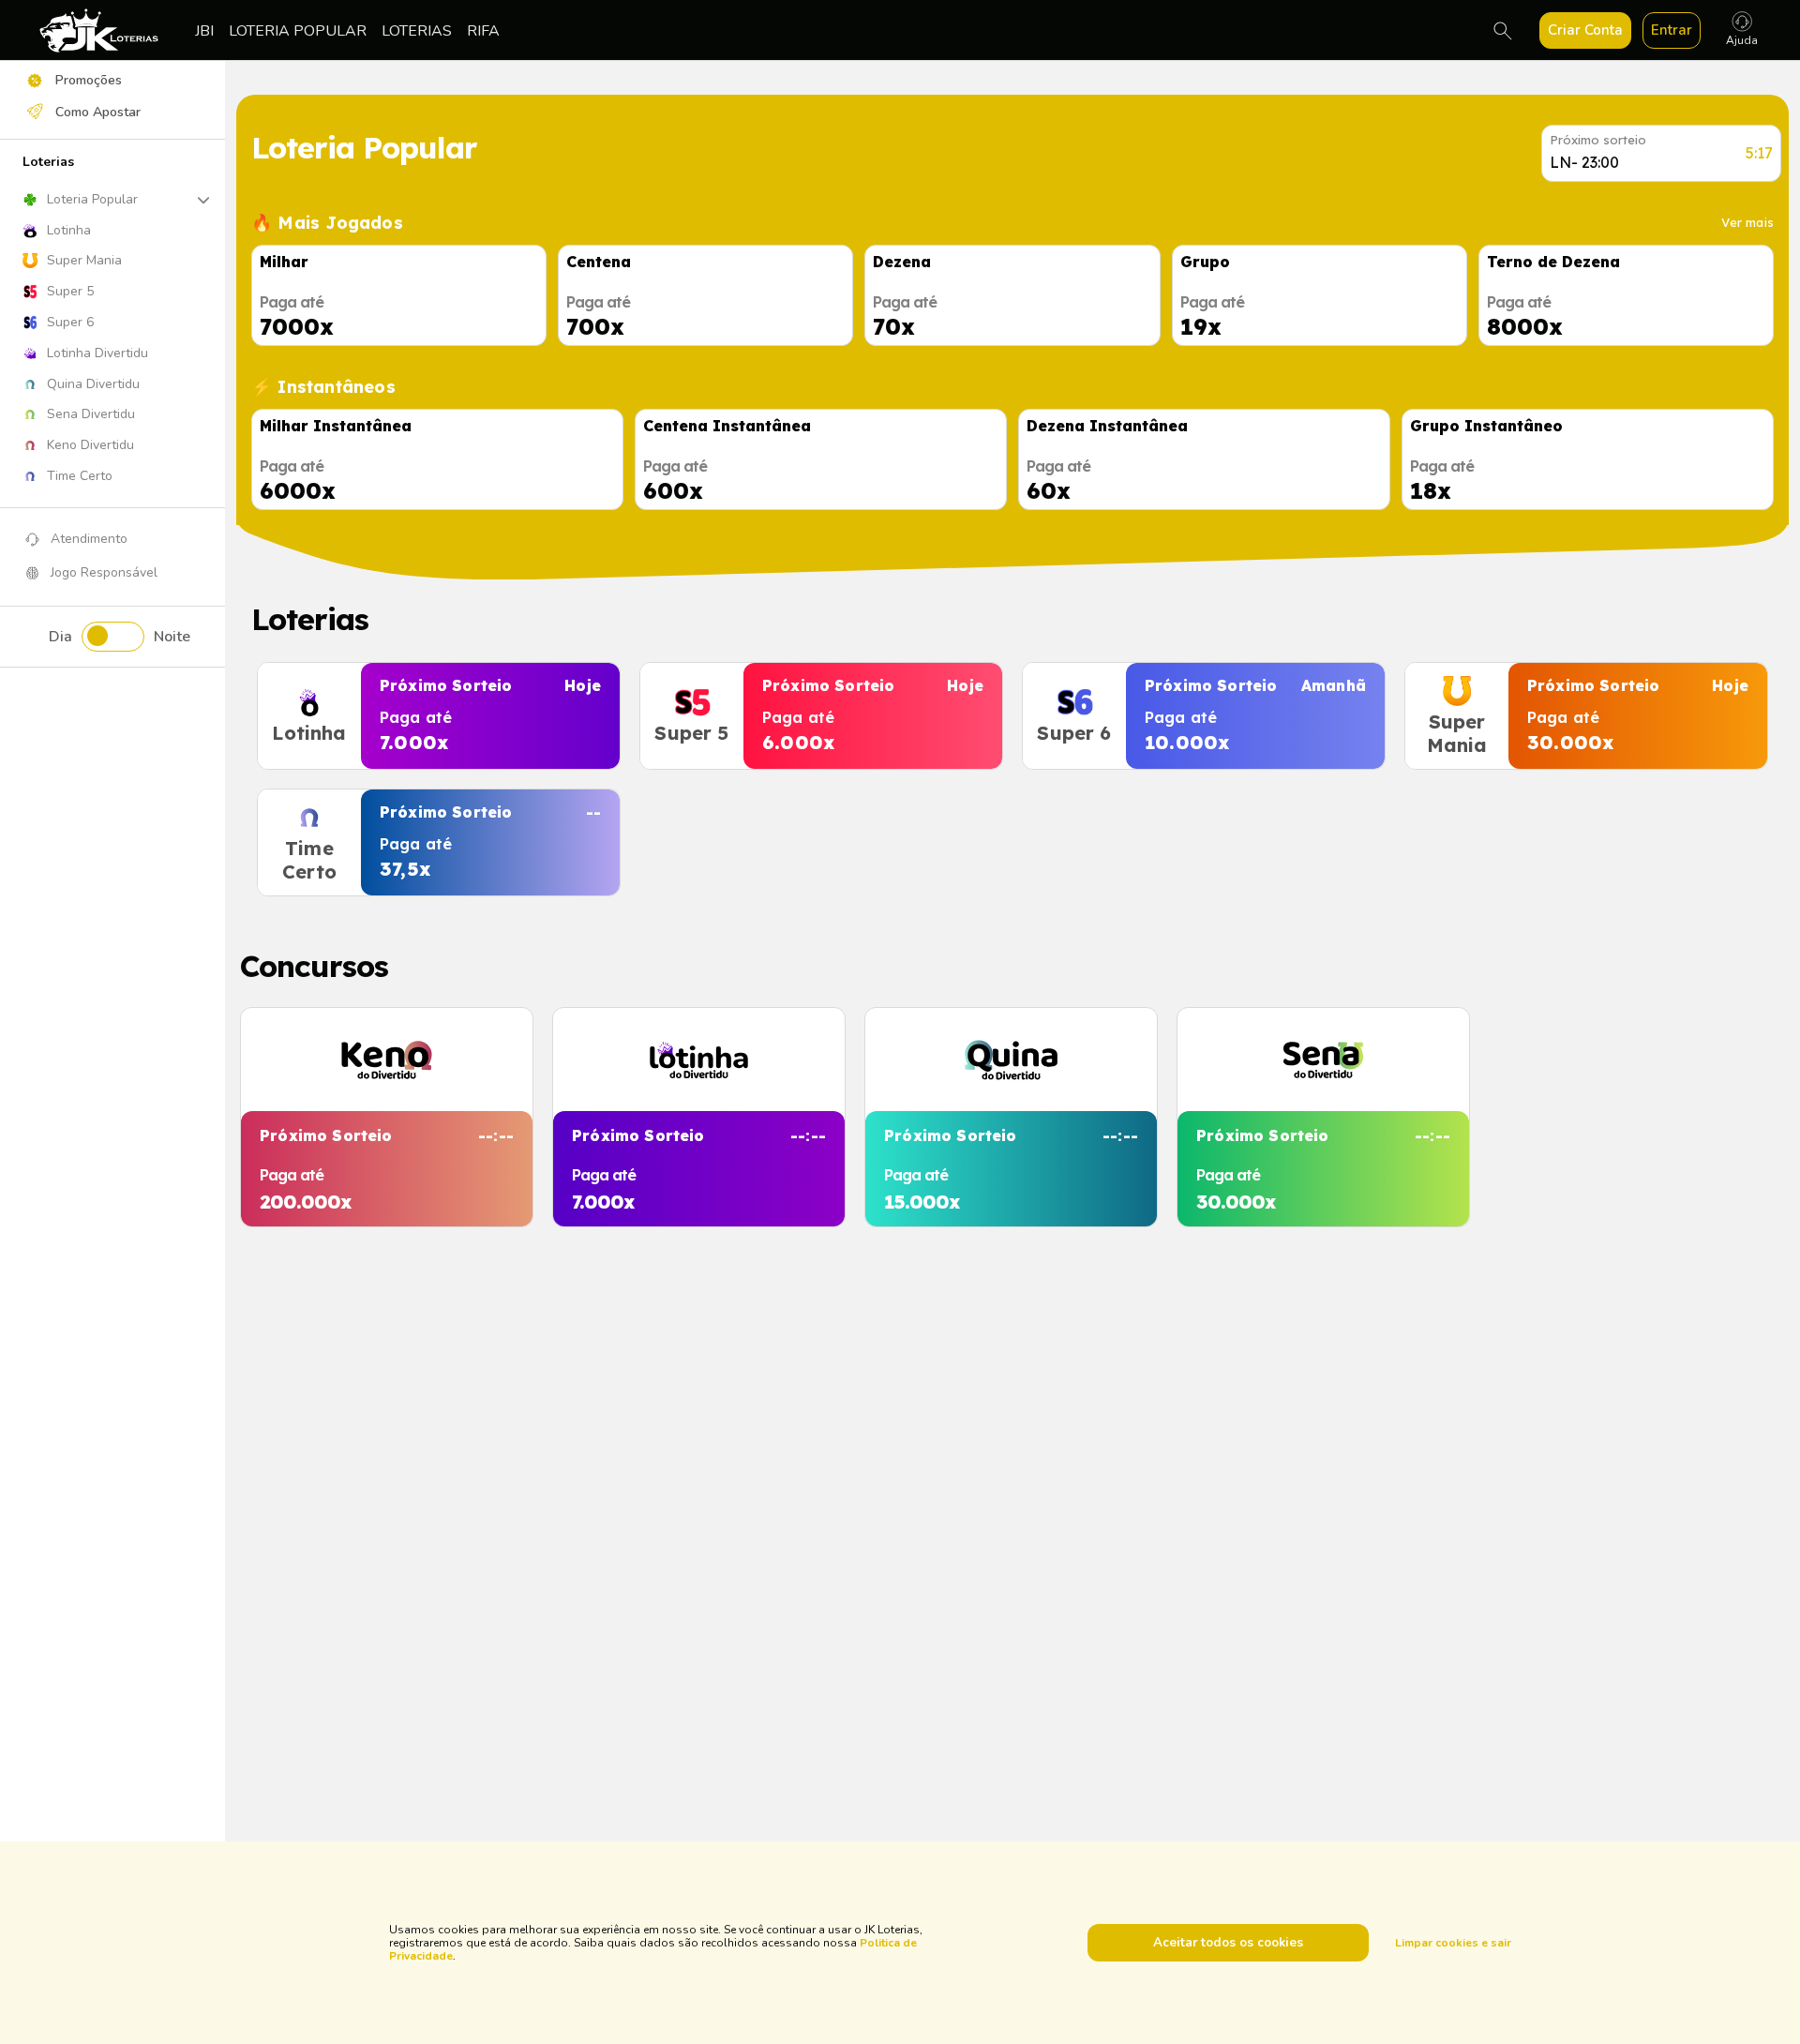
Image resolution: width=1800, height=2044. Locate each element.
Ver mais (1747, 222)
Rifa (483, 31)
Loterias (417, 31)
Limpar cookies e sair (1453, 1943)
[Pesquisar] (1503, 31)
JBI (204, 31)
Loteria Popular (298, 31)
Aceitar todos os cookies (1228, 1943)
